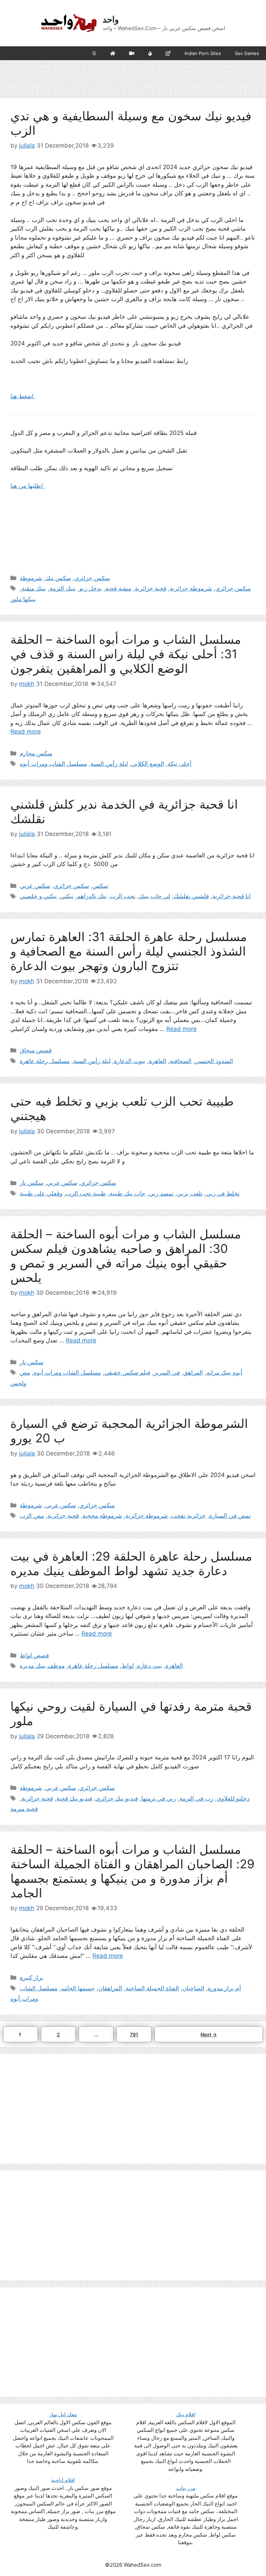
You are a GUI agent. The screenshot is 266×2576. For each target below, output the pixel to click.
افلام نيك (186, 2414)
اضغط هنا (23, 396)
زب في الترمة (196, 1798)
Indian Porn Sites (203, 53)
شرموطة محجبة (102, 1516)
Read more (26, 732)
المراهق (193, 1373)
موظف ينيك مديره (42, 1666)
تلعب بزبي (190, 1193)
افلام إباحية (63, 2480)
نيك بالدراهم (92, 896)
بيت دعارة (150, 1666)
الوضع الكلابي (148, 764)
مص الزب (32, 1516)
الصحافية (181, 1061)
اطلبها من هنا (28, 486)
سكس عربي (35, 886)
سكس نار (32, 1183)
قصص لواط (34, 1655)
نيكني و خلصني (38, 896)
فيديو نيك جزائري (117, 1798)
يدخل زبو (91, 588)
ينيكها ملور (23, 599)
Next (209, 2034)
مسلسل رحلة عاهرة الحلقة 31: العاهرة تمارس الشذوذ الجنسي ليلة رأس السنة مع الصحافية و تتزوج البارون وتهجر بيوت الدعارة (129, 951)
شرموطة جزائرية (191, 588)
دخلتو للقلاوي (233, 1798)
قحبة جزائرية (150, 588)
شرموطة (31, 578)
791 (135, 2034)
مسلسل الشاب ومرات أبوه (53, 764)
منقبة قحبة (118, 588)
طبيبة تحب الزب (86, 1193)
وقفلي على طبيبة (41, 1193)
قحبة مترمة (24, 1809)
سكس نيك (58, 578)
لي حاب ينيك (154, 896)
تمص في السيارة (230, 1516)
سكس (100, 886)
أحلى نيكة (180, 764)
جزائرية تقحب (188, 1516)
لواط (128, 1666)
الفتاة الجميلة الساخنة (152, 1988)
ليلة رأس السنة (109, 764)
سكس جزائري (92, 578)
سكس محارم (36, 753)
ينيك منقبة (34, 588)
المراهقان (110, 1988)
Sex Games (247, 53)
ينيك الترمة (63, 588)
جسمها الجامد (78, 1988)
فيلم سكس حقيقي (127, 1373)
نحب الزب (123, 896)
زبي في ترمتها (159, 1798)
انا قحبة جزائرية (232, 896)
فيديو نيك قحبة (74, 1798)
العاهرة (158, 1061)
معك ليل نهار (63, 2414)
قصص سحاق (36, 1050)
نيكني (67, 896)
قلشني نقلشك (191, 896)
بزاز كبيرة (32, 1978)
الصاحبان (193, 1988)
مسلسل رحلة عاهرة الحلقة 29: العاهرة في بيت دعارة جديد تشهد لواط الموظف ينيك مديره (131, 1563)
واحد (111, 19)
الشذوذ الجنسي (214, 1061)
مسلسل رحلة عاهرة (45, 1061)
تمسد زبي (161, 1193)
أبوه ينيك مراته (224, 1373)
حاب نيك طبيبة (127, 1193)
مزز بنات (186, 2488)
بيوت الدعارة (130, 1061)
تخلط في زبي (223, 1193)
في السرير (167, 1373)
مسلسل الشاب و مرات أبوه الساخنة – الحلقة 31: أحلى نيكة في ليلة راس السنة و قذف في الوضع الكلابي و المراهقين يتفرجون (126, 654)
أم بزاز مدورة (224, 1988)
